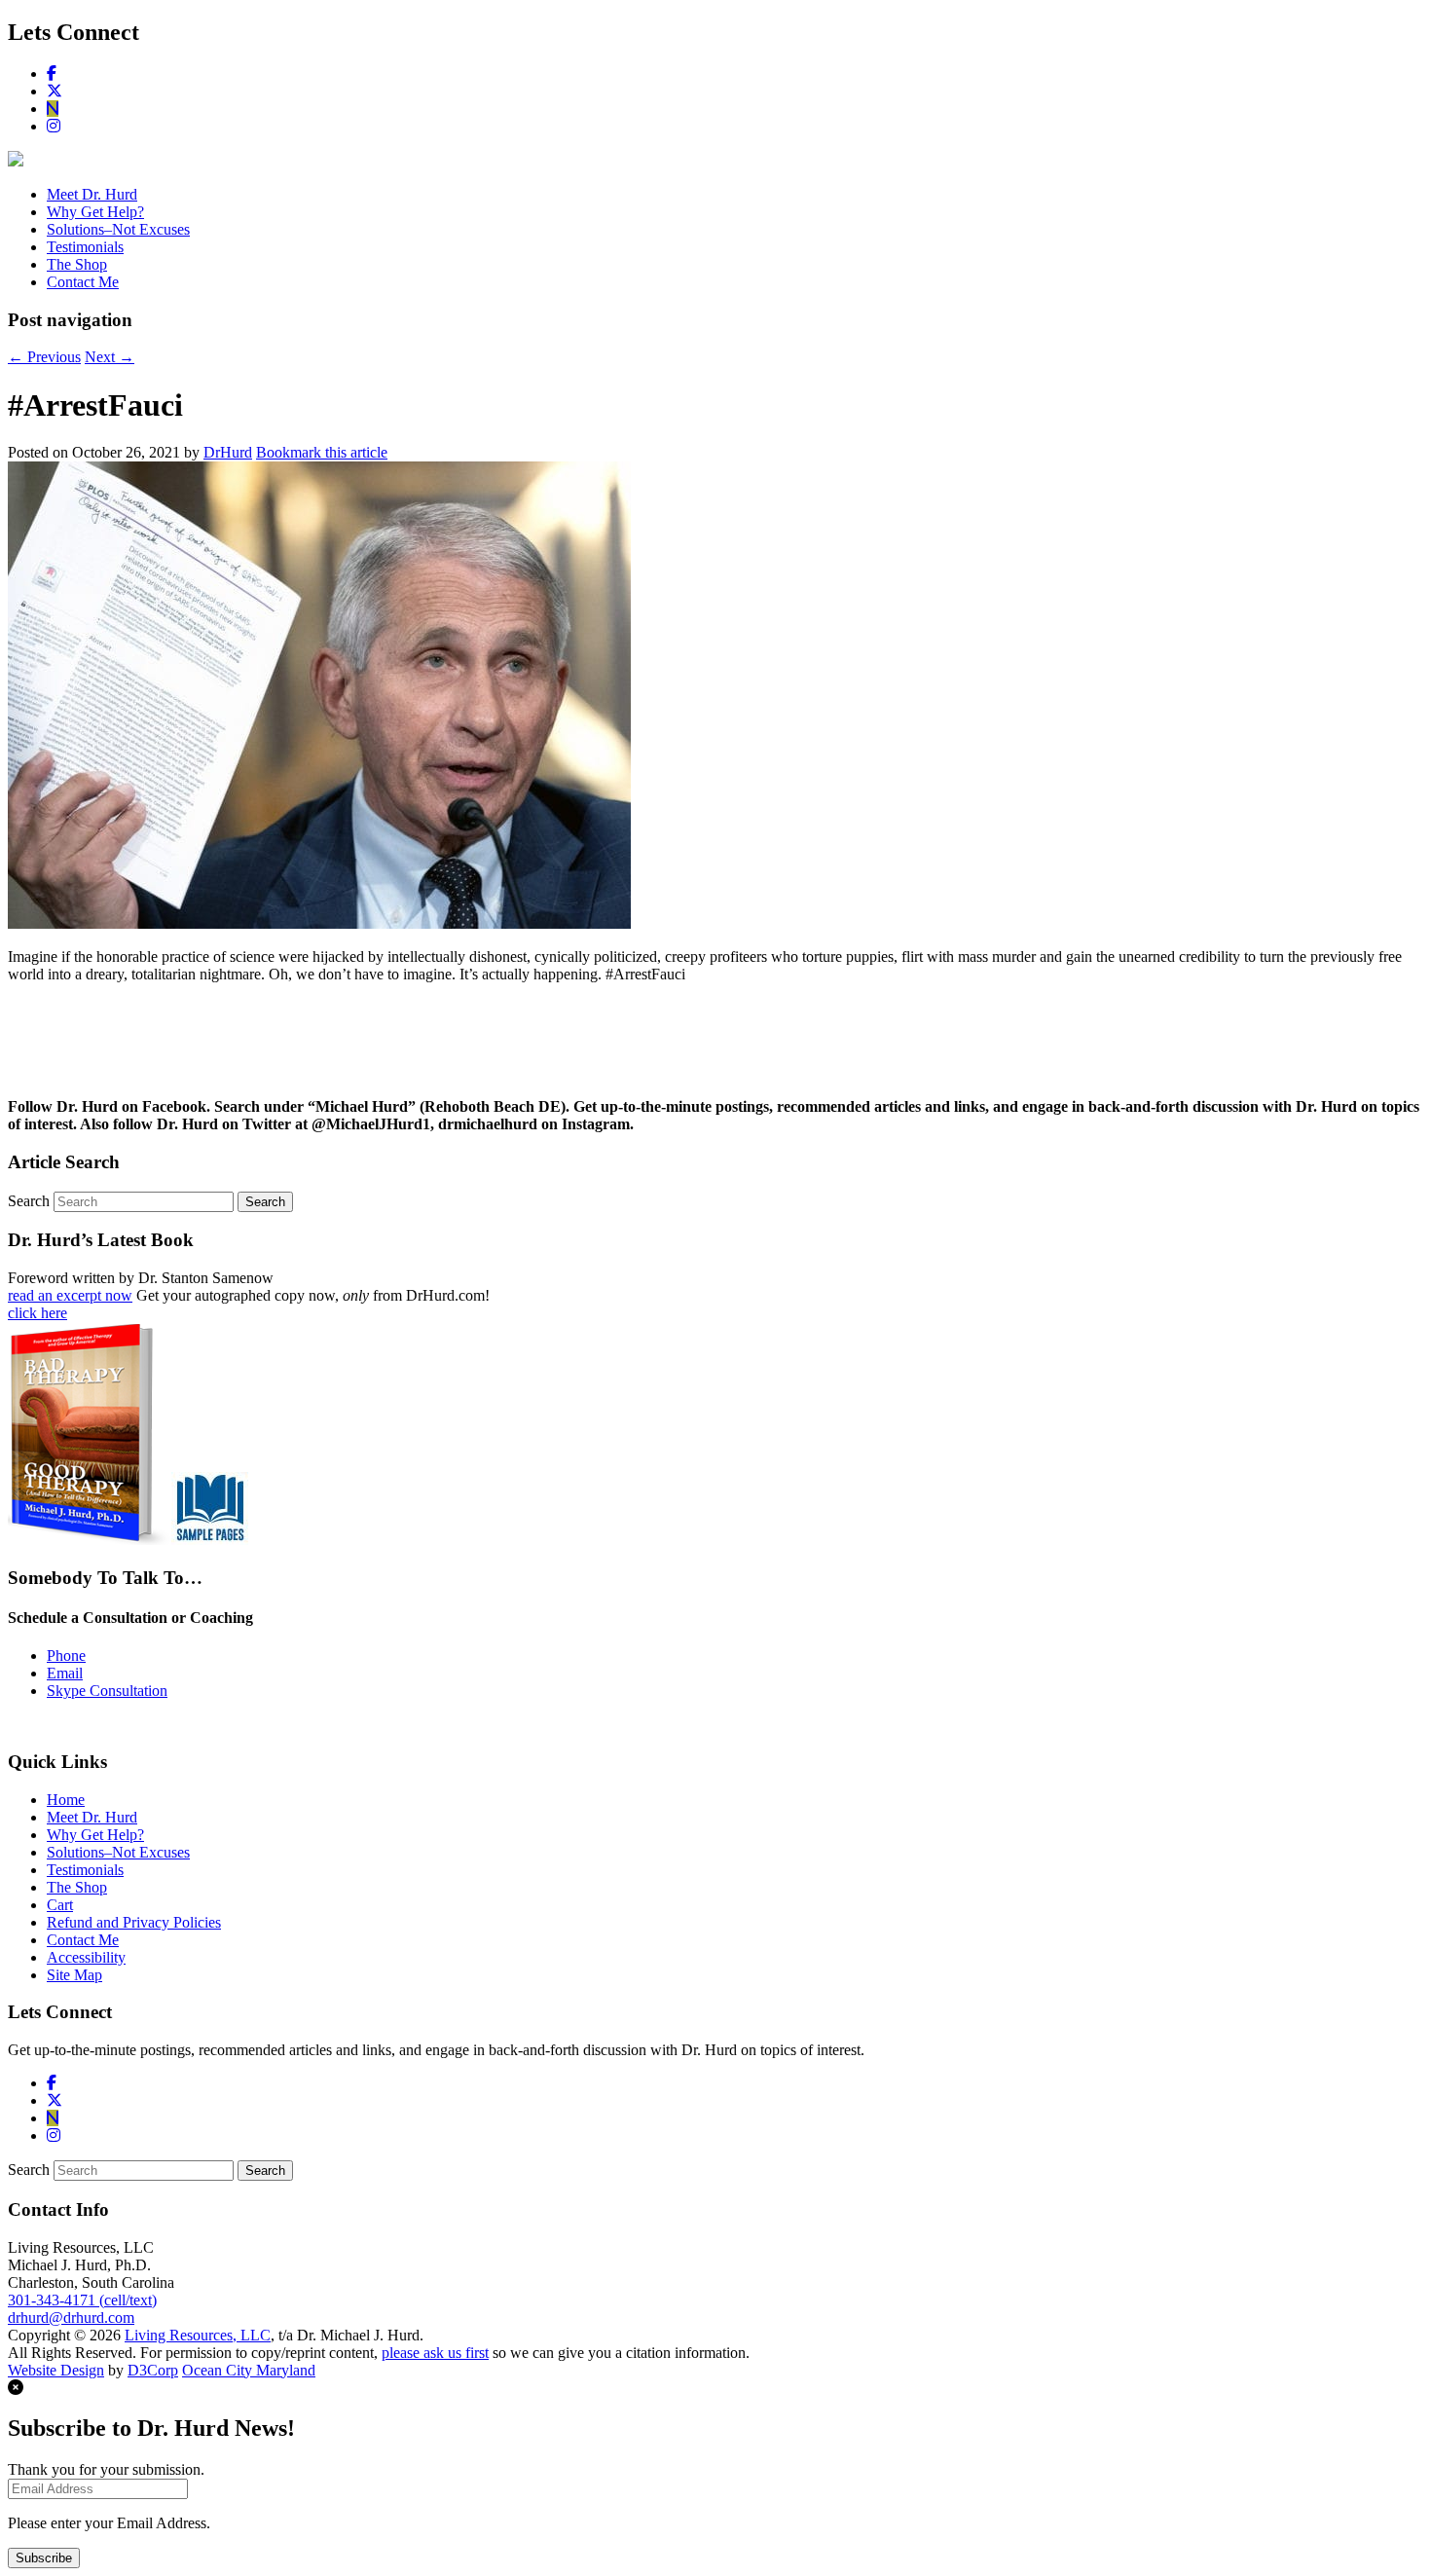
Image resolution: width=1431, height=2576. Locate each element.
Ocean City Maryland (249, 2370)
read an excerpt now (70, 1295)
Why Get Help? (95, 212)
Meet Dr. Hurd (92, 194)
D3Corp (153, 2370)
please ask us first (435, 2353)
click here (37, 1313)
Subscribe (44, 2558)
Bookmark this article (322, 452)
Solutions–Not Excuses (118, 229)
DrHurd (228, 452)
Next (110, 357)
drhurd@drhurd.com (71, 2318)
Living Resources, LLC (198, 2335)
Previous (44, 357)
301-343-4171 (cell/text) (82, 2300)
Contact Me (83, 282)
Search (29, 1201)
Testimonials (85, 247)
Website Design (56, 2370)
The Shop (77, 264)
